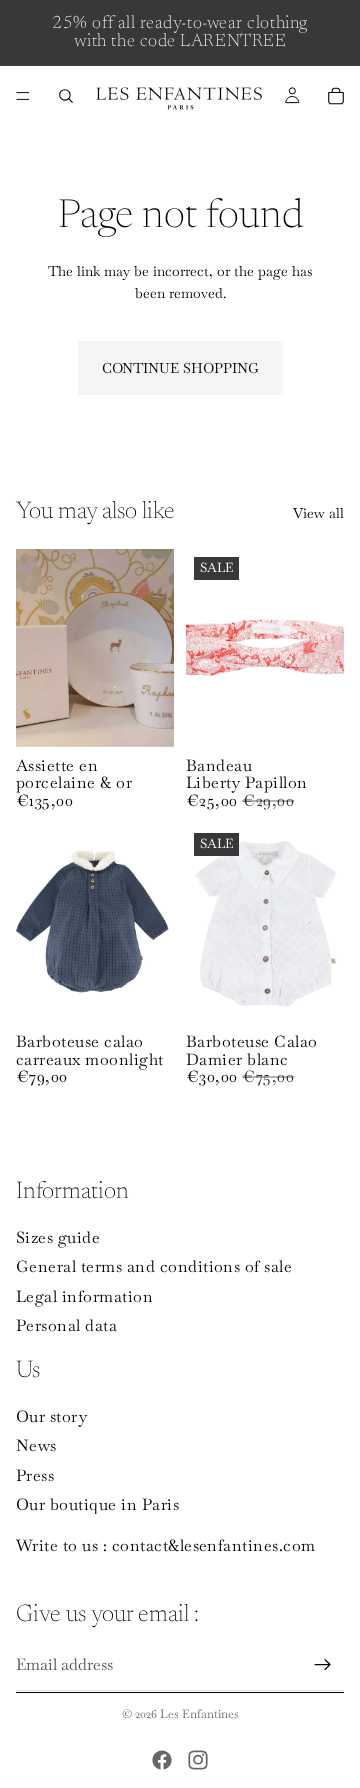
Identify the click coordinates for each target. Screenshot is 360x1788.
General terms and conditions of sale (154, 1266)
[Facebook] (162, 1760)
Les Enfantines (199, 1714)
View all (318, 513)
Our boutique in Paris (97, 1505)
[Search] (66, 96)
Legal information (84, 1296)
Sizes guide (58, 1237)
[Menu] (23, 96)
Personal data (66, 1326)
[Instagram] (198, 1760)
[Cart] (336, 96)
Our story (51, 1416)
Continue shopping (180, 368)
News (36, 1446)
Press (35, 1475)
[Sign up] (323, 1666)
